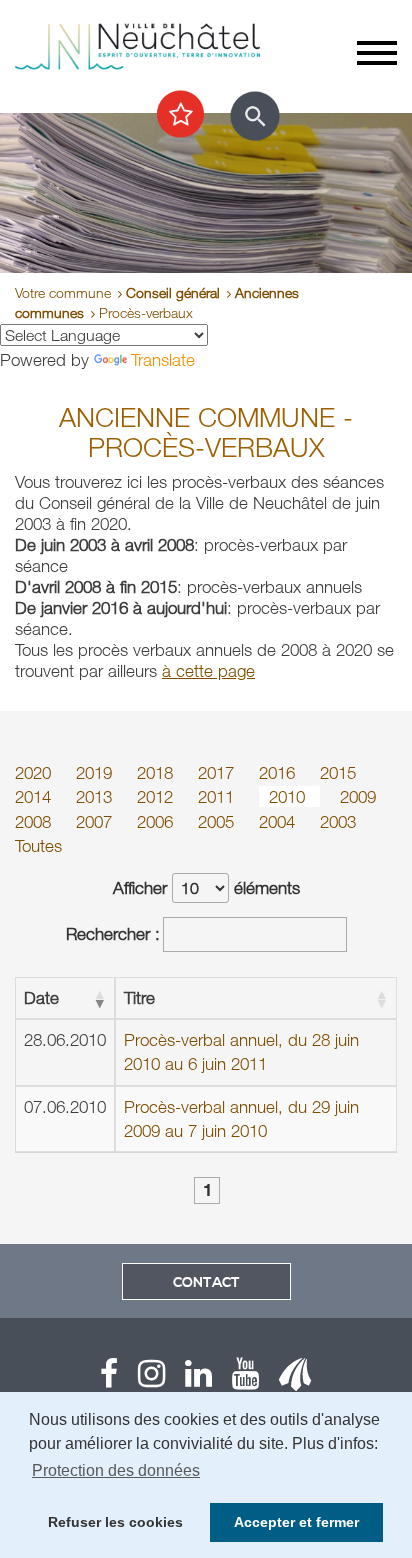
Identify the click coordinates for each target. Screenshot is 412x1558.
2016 (279, 772)
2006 (157, 821)
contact (206, 1283)
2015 (338, 772)
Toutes (38, 845)
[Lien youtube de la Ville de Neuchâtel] (235, 1378)
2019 (96, 772)
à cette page (208, 670)
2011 (218, 796)
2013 (96, 796)
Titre (139, 997)
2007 (96, 821)
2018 (157, 772)
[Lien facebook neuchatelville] (109, 1378)
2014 (35, 796)
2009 (358, 796)
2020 (35, 772)
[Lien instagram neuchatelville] (141, 1378)
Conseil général (173, 292)
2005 (218, 821)
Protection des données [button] (116, 1470)
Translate (163, 359)
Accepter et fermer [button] (296, 1522)
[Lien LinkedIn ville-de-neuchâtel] (188, 1378)
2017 (218, 772)
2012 (157, 796)
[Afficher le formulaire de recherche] (255, 116)
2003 (338, 821)
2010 (289, 796)
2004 (279, 821)
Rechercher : (113, 933)
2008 (35, 821)
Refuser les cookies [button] (115, 1522)
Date (41, 997)
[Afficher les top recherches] (180, 115)
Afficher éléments (206, 887)
